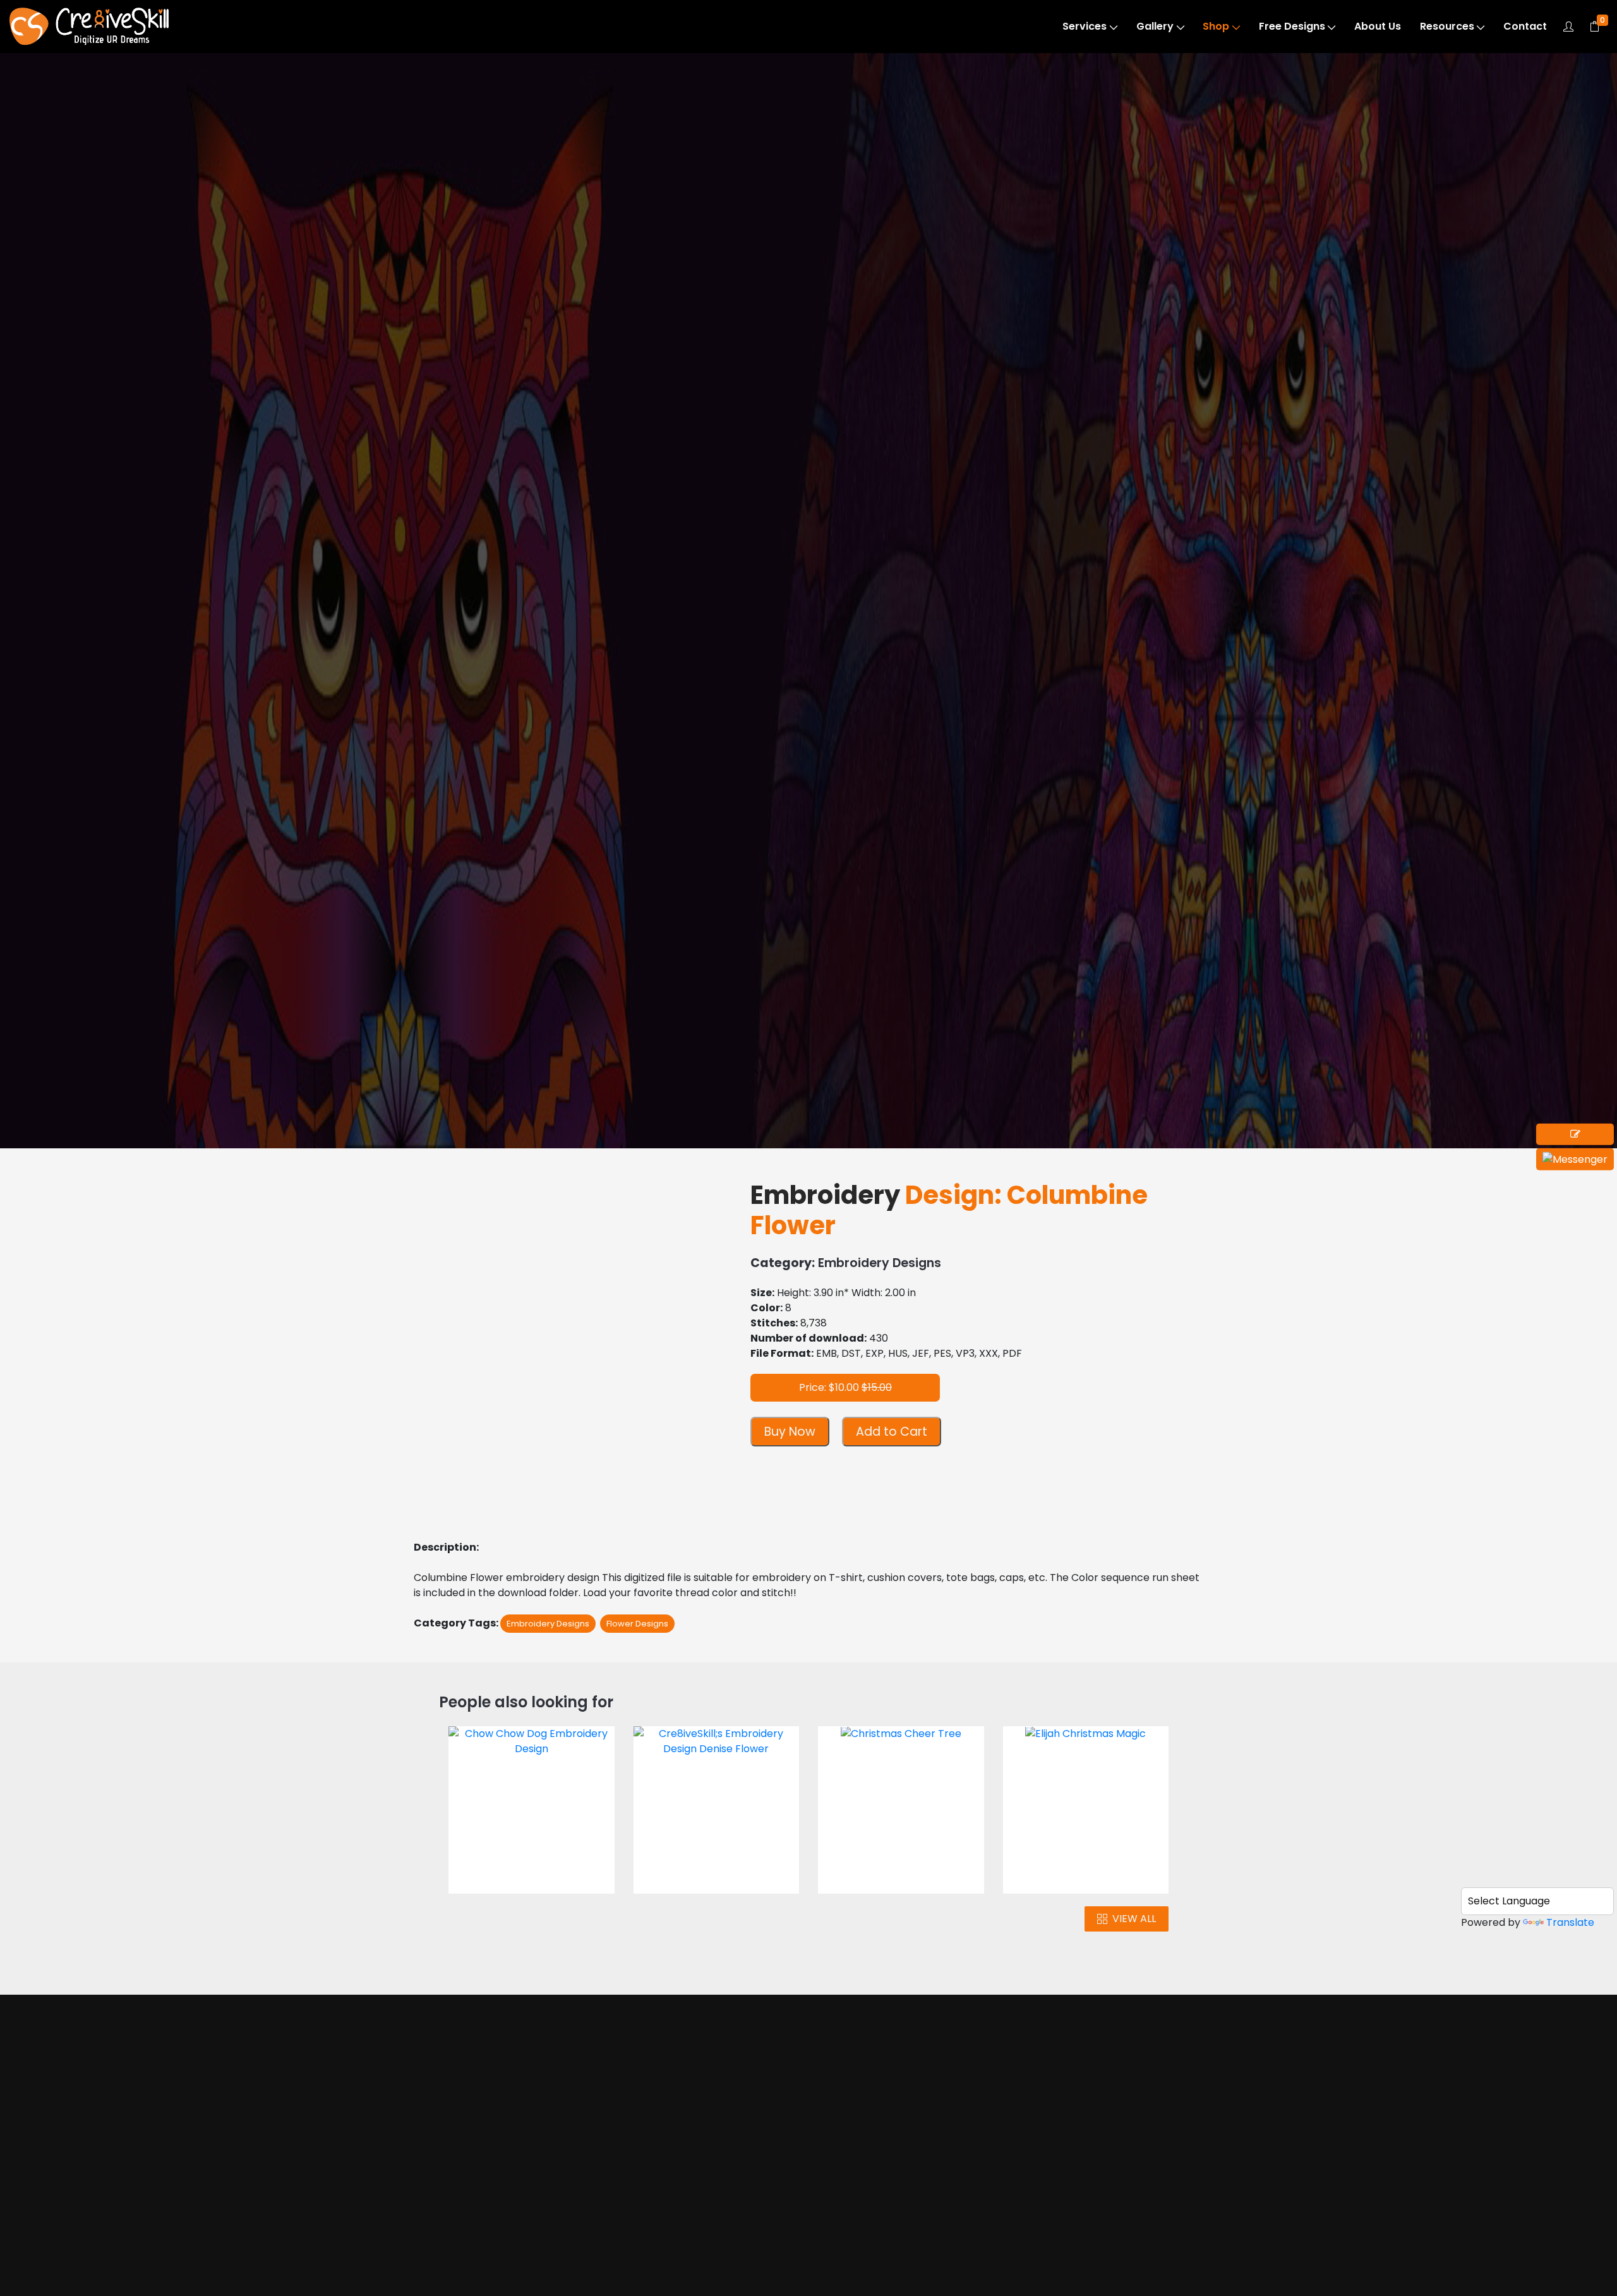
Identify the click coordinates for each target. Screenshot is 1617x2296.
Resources (1447, 26)
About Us (1378, 26)
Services (1085, 26)
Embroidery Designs (111, 134)
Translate (1570, 1922)
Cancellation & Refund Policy (920, 2263)
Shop (1216, 26)
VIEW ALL (1134, 1919)
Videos (466, 2217)
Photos (466, 2193)
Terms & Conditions (913, 2208)
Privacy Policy (899, 2232)
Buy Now (790, 1432)
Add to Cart (892, 1432)
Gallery (1155, 26)
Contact (1525, 26)
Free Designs (1292, 26)
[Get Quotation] (1575, 1134)
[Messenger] (1575, 1159)
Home (464, 2145)
